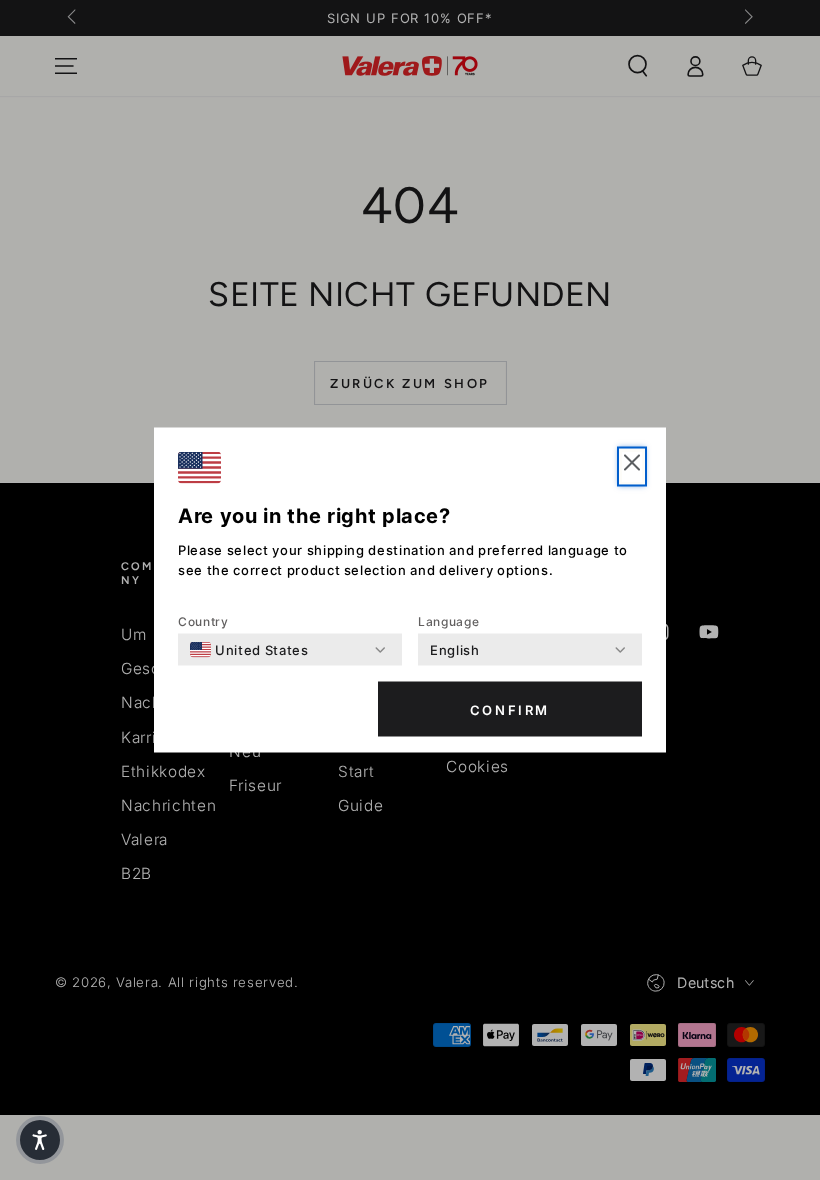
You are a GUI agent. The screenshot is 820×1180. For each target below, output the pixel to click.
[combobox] (249, 650)
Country (203, 621)
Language (448, 621)
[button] (40, 1140)
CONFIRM (510, 709)
